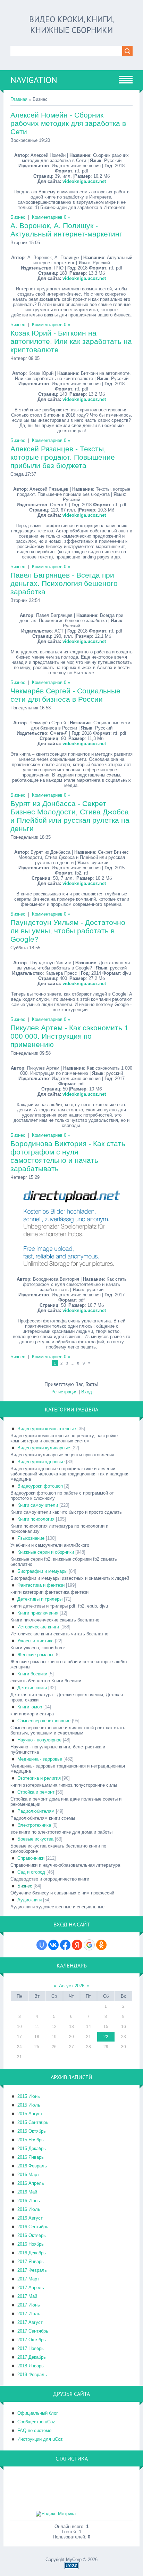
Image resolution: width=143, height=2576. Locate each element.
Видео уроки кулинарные (44, 1448)
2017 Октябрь (32, 2340)
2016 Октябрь (32, 2235)
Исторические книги (38, 1627)
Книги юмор (30, 1707)
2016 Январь (31, 2157)
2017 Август (30, 2322)
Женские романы (35, 1655)
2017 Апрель (31, 2288)
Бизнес (18, 217)
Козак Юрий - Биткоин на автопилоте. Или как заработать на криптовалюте (71, 341)
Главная (19, 99)
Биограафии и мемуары (42, 1571)
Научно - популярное (39, 1740)
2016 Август (30, 2218)
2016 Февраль (32, 2166)
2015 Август (30, 2114)
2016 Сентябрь (33, 2227)
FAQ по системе (34, 2430)
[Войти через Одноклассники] (101, 1945)
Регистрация (64, 1392)
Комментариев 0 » (51, 217)
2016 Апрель (31, 2183)
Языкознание (31, 1538)
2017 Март (28, 2279)
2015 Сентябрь (33, 2122)
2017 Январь (31, 2261)
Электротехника (34, 1825)
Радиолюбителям (36, 1811)
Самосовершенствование (44, 1721)
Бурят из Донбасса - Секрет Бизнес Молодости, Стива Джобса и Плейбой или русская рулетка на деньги (70, 816)
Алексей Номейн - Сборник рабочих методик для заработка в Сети (68, 123)
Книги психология (36, 1519)
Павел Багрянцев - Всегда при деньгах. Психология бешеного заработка (64, 583)
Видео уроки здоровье (41, 1462)
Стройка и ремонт (36, 1792)
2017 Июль (29, 2314)
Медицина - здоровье (40, 1759)
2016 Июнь (29, 2201)
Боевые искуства (35, 1839)
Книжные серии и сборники (46, 1552)
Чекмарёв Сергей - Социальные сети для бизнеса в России (65, 695)
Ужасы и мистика (35, 1641)
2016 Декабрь (32, 2253)
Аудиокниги (30, 1900)
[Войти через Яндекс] (77, 1945)
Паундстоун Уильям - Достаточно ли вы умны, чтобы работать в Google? (68, 931)
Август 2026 (72, 1986)
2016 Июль (29, 2209)
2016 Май (27, 2192)
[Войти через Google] (89, 1945)
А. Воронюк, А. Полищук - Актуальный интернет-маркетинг (66, 230)
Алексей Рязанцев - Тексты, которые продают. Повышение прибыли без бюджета (63, 457)
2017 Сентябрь (33, 2331)
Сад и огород (31, 1872)
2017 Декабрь (32, 2357)
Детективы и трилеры (40, 1599)
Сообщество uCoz (36, 2422)
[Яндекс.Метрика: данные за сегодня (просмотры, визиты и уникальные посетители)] (56, 2514)
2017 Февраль (32, 2270)
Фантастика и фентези (41, 1585)
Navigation (34, 80)
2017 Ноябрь (31, 2348)
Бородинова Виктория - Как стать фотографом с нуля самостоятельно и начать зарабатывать (68, 1156)
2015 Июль (29, 2105)
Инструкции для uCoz (40, 2439)
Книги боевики (32, 1674)
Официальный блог (38, 2413)
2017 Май (27, 2296)
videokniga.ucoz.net (84, 181)
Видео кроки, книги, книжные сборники (71, 25)
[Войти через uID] (42, 1945)
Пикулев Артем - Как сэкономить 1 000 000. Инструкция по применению (69, 1036)
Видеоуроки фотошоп (40, 1486)
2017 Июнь (29, 2305)
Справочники (31, 1858)
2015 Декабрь (32, 2148)
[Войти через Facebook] (65, 1945)
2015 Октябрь (32, 2131)
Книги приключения (38, 1613)
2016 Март (28, 2175)
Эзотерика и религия (39, 1778)
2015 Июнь (29, 2096)
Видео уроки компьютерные (47, 1429)
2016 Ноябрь (31, 2244)
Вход (87, 1392)
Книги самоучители (38, 1505)
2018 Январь (31, 2366)
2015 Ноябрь (31, 2140)
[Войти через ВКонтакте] (53, 1945)
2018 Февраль (32, 2374)
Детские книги (32, 1688)
